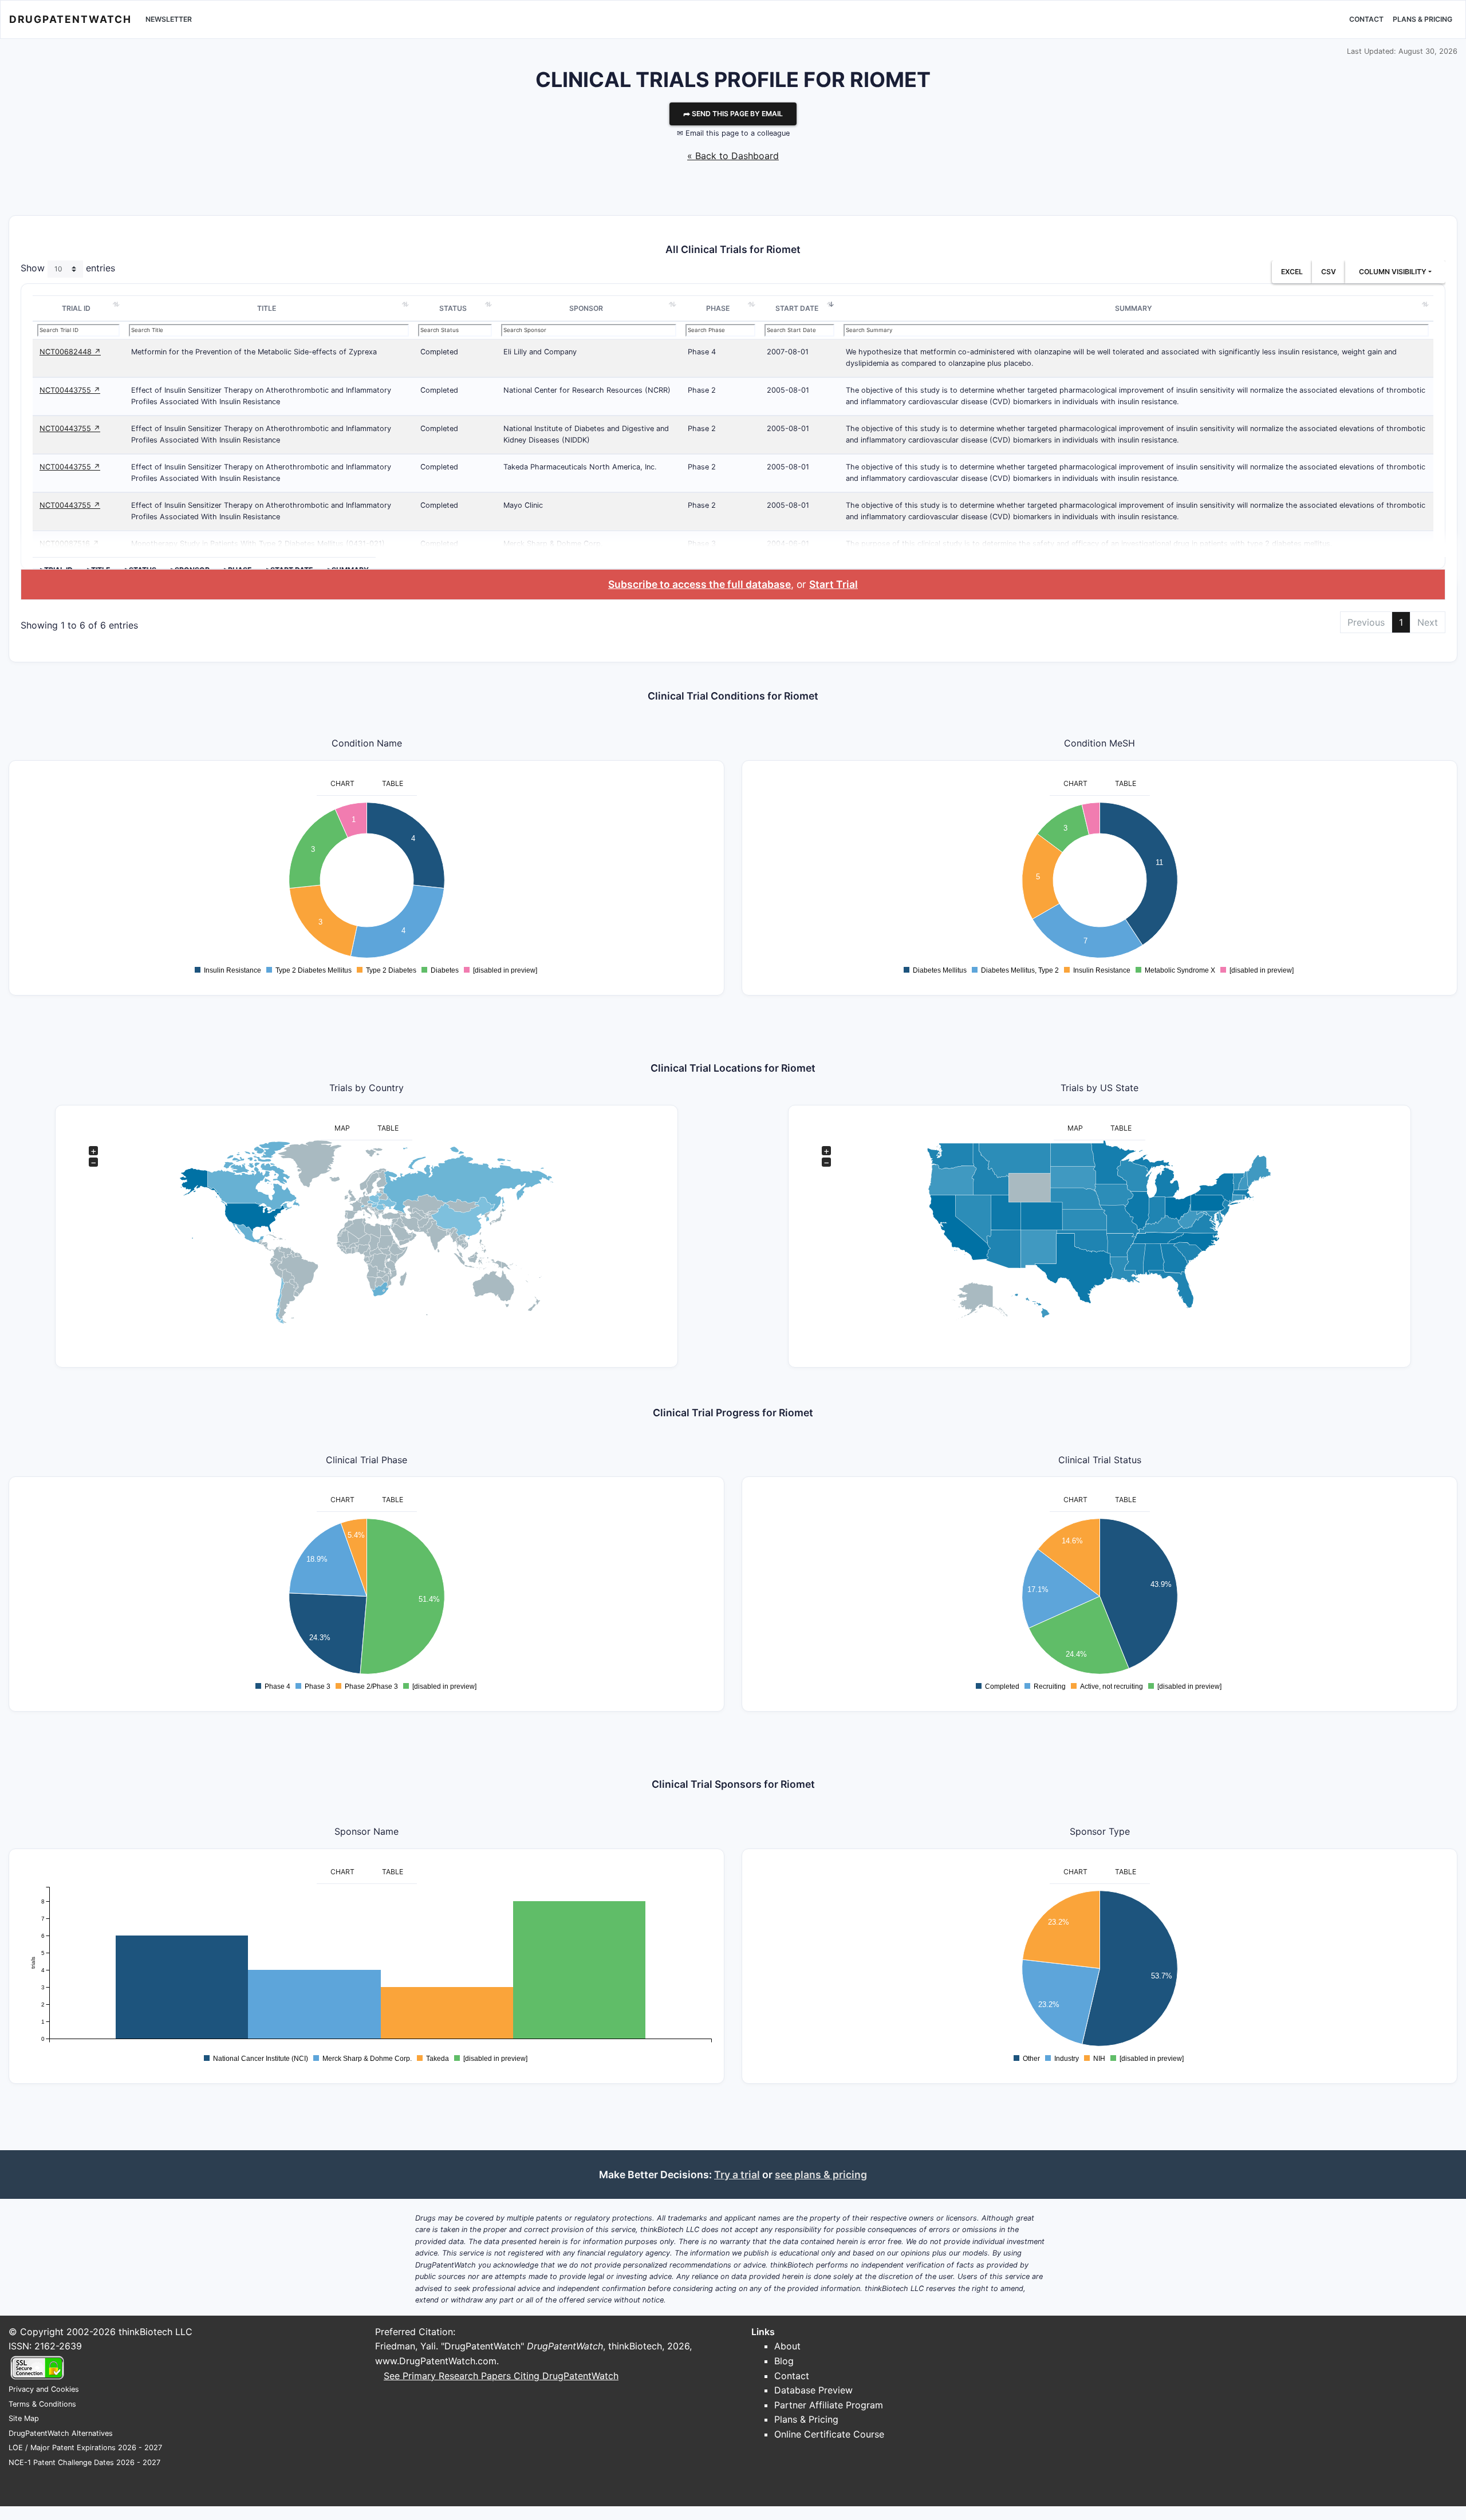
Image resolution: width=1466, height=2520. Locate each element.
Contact (1366, 19)
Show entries (68, 268)
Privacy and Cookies (44, 2389)
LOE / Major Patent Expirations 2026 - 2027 (85, 2448)
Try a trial (737, 2175)
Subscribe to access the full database (699, 584)
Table (393, 783)
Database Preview (813, 2390)
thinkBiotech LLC (155, 2332)
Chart (342, 783)
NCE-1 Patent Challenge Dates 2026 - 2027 (84, 2462)
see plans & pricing (821, 2175)
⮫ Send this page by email (733, 114)
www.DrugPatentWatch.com (436, 2361)
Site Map (24, 2418)
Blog (784, 2361)
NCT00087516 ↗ (69, 544)
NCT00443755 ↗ (70, 390)
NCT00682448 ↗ (70, 352)
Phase (718, 308)
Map (342, 1128)
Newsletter (169, 19)
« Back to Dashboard (733, 156)
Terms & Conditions (42, 2404)
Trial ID (76, 308)
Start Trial (834, 584)
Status (453, 308)
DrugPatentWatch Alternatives (61, 2433)
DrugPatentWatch (70, 19)
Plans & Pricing (1422, 19)
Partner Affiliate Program (829, 2405)
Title (267, 308)
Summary (1134, 308)
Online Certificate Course (829, 2434)
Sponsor (586, 308)
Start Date (797, 308)
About (787, 2346)
